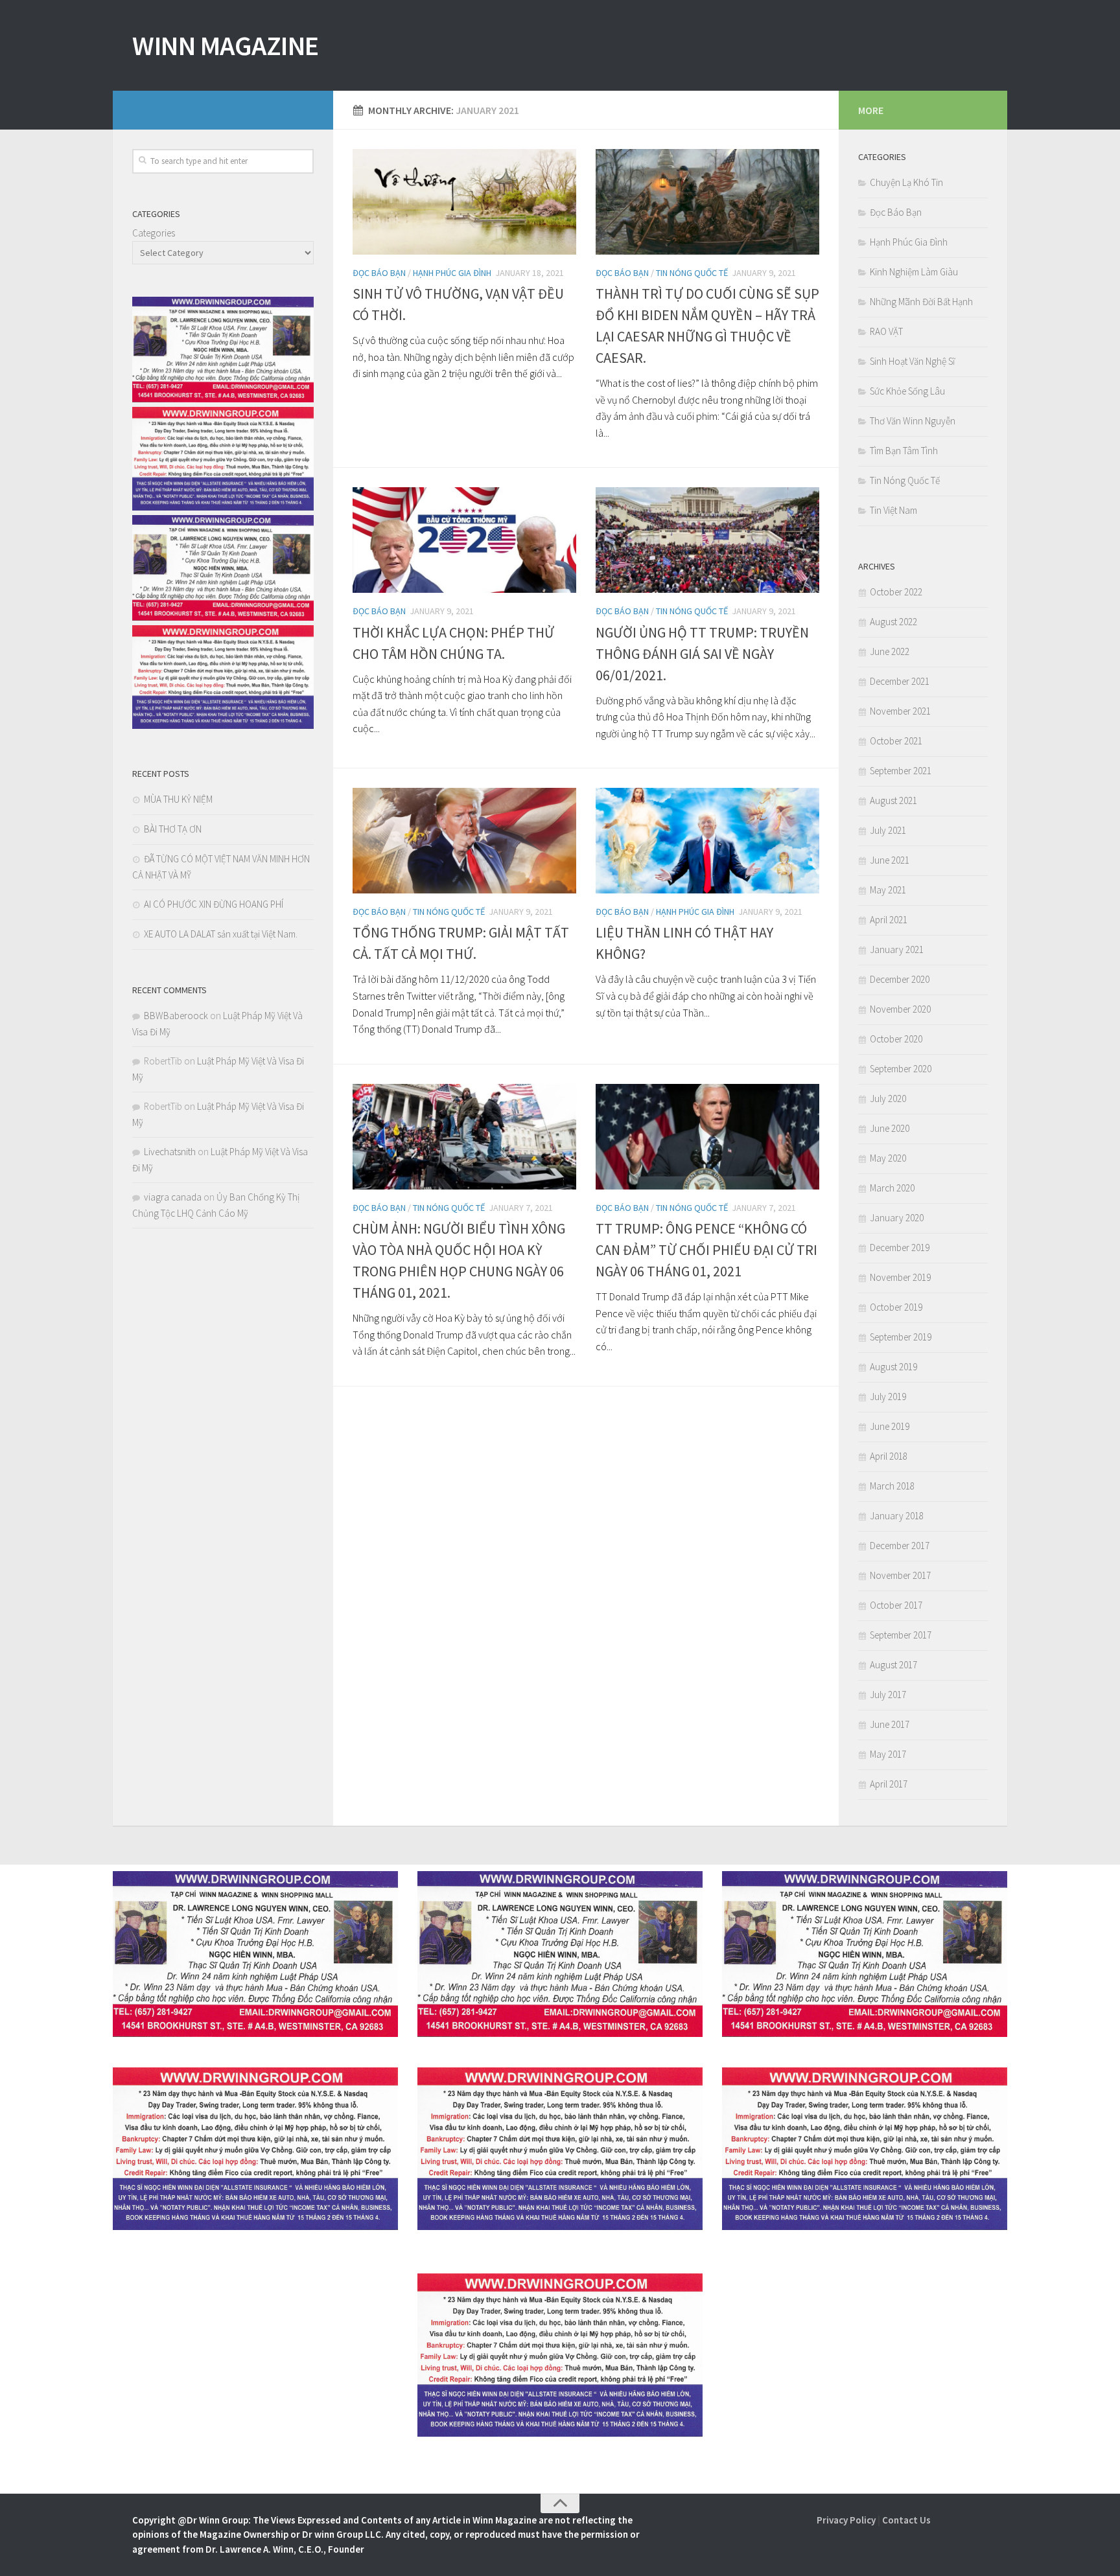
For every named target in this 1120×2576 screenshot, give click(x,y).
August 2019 (893, 1367)
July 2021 (888, 830)
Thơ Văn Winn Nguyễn (913, 421)
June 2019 (890, 1426)
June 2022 (890, 651)
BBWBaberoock (176, 1016)
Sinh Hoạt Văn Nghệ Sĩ (912, 361)
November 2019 (900, 1277)
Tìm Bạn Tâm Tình (904, 451)
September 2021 (901, 771)
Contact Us (906, 2520)
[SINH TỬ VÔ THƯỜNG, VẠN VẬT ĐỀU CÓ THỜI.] (464, 202)
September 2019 (901, 1337)
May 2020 (888, 1158)
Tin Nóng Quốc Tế (692, 273)
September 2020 (901, 1069)
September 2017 (901, 1635)
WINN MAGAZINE (226, 45)
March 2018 (892, 1486)
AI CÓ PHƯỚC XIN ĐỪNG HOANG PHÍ (214, 904)
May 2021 (888, 890)
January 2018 (897, 1516)
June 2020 (890, 1128)
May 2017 (888, 1754)
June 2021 (890, 860)
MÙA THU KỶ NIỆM (178, 799)
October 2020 (896, 1039)
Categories (154, 233)
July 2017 (888, 1695)
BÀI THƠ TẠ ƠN (173, 829)
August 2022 (893, 622)
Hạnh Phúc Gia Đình (452, 273)
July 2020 (888, 1098)
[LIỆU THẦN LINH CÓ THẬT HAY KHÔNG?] (707, 841)
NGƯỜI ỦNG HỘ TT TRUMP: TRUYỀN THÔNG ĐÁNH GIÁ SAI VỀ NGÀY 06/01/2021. (702, 654)
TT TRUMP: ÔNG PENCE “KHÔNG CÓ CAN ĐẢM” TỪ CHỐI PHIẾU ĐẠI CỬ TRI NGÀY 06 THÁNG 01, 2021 (706, 1250)
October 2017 (896, 1605)
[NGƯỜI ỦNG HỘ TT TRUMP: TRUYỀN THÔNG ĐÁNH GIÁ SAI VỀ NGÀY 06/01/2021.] (707, 540)
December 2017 (900, 1546)
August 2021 (893, 800)
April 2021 (889, 920)
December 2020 (900, 979)
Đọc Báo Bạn (379, 273)
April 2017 (889, 1784)
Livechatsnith (170, 1152)
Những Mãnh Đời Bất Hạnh (921, 302)
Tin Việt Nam (893, 510)
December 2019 (900, 1248)
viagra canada (173, 1197)
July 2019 (888, 1397)
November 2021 (900, 711)
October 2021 (896, 741)
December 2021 (900, 681)
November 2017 (900, 1575)
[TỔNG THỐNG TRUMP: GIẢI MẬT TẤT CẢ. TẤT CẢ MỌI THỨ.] (464, 841)
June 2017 (890, 1724)
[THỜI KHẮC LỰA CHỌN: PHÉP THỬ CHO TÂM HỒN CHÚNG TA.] (464, 540)
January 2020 (897, 1218)
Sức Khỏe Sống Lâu (907, 391)
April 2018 (889, 1456)
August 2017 (893, 1665)
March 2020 (892, 1188)
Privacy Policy (846, 2520)
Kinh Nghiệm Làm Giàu (914, 272)
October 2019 (896, 1307)
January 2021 (897, 949)
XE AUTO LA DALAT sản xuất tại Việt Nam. (221, 934)
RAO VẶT (886, 331)
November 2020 (900, 1009)
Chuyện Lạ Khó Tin (906, 182)
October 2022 (896, 592)
